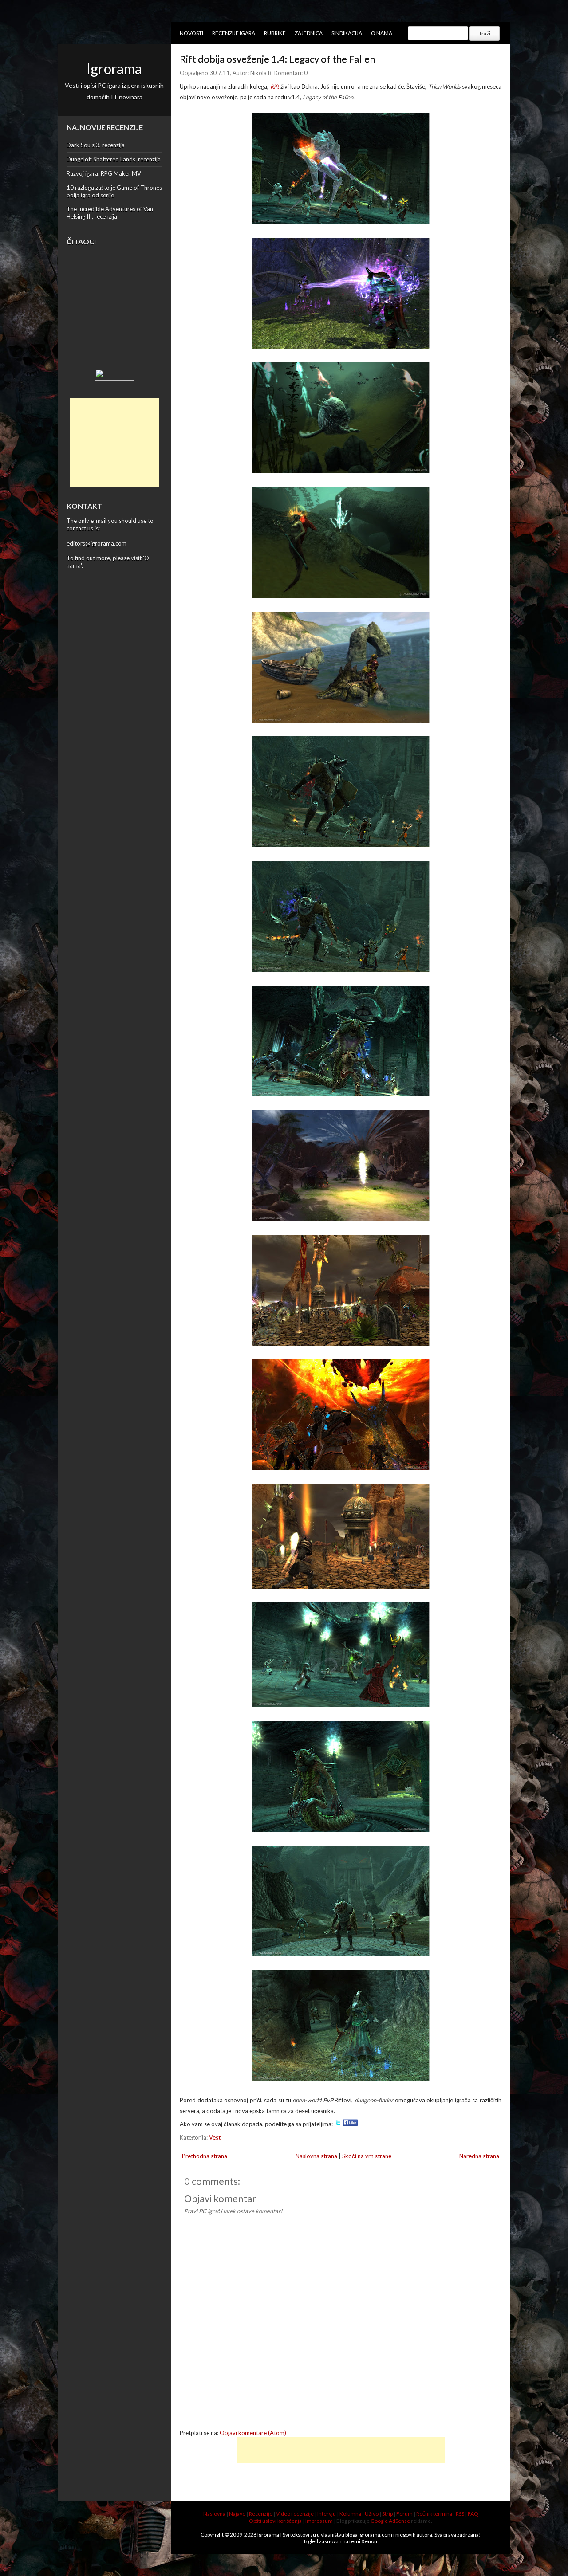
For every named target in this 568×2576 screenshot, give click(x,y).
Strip (387, 2514)
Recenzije (261, 2514)
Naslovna (214, 2514)
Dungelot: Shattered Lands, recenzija (114, 159)
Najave (237, 2514)
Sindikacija (347, 33)
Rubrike (275, 33)
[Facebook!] (350, 2124)
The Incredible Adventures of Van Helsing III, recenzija (110, 213)
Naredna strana (479, 2156)
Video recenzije (295, 2514)
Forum (404, 2514)
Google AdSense (390, 2521)
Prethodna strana (205, 2156)
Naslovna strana (316, 2156)
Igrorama (114, 69)
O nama (382, 33)
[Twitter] (338, 2124)
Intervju (327, 2514)
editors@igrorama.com (97, 543)
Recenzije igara (234, 33)
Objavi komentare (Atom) (253, 2433)
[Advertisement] (114, 442)
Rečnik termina (434, 2514)
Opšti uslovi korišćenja (275, 2521)
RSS (460, 2514)
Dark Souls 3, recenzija (96, 145)
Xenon (369, 2541)
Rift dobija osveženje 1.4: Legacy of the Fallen (277, 59)
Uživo (372, 2514)
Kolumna (350, 2514)
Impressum (319, 2521)
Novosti (191, 33)
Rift (275, 86)
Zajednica (309, 33)
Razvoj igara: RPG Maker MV (104, 173)
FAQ (473, 2514)
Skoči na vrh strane (367, 2156)
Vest (215, 2137)
